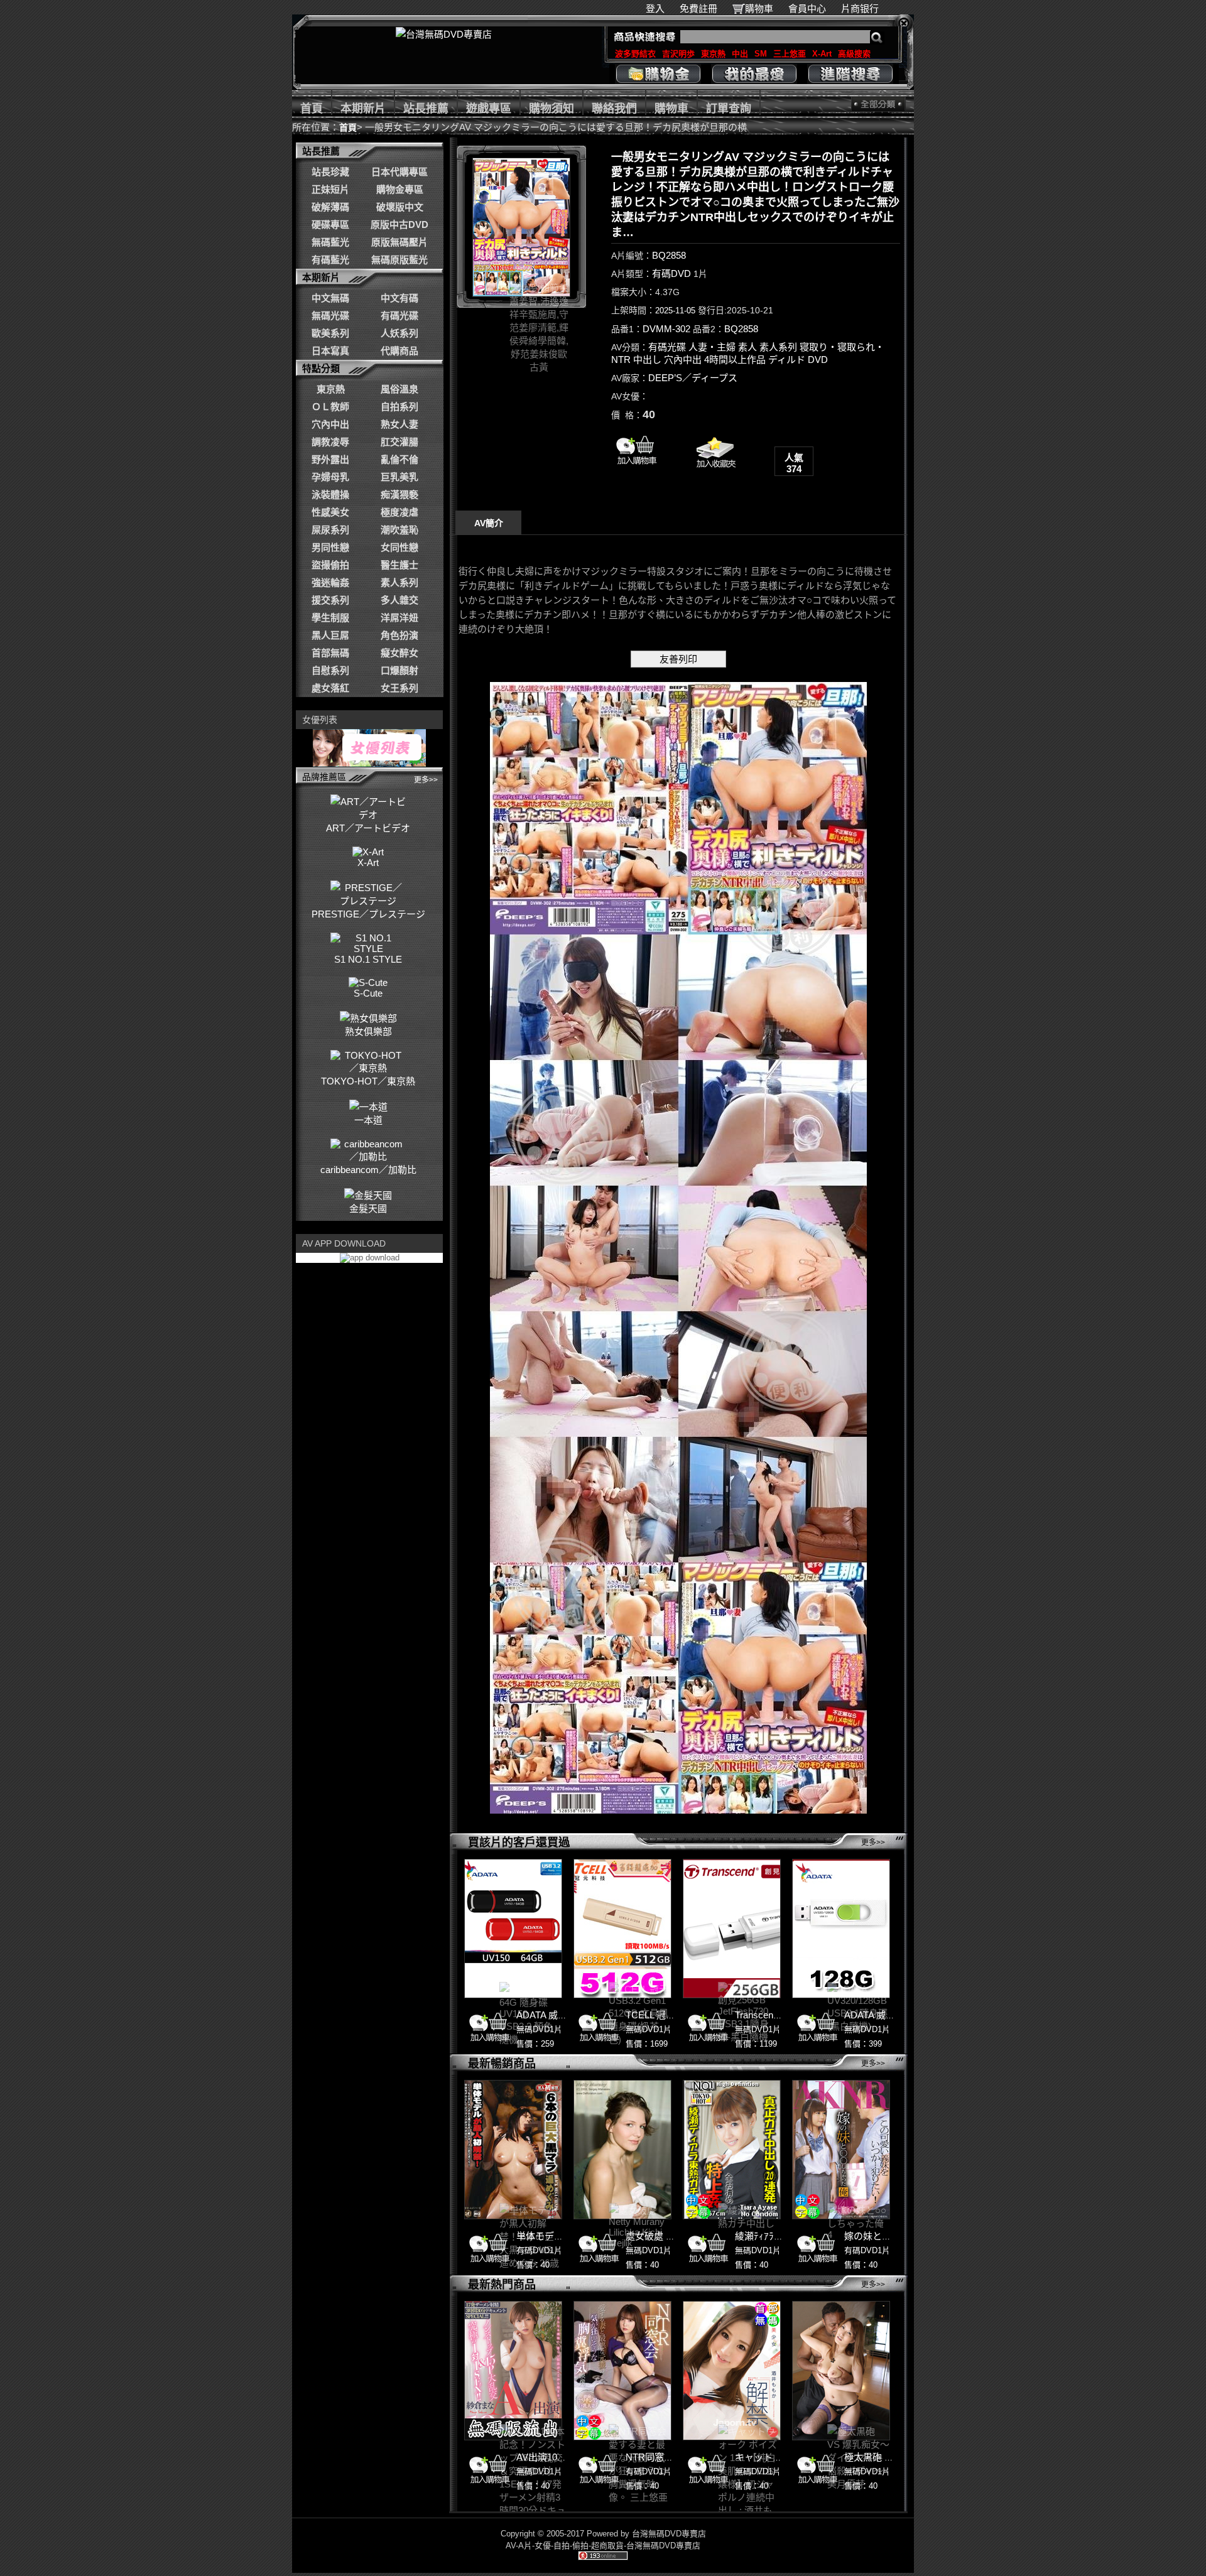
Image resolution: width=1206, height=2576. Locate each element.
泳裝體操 (330, 495)
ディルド (787, 360)
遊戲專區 (489, 109)
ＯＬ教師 (330, 407)
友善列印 (678, 659)
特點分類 (321, 368)
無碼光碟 (330, 316)
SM (761, 54)
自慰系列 (330, 670)
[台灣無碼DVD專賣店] (444, 34)
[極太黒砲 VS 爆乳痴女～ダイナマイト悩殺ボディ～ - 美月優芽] (841, 2371)
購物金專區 (400, 189)
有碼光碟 (399, 316)
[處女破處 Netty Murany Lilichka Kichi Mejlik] (622, 2150)
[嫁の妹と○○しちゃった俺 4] (841, 2150)
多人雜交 (399, 600)
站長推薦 (426, 109)
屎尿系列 (330, 530)
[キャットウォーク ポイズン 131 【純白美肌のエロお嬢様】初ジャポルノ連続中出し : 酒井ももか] (732, 2371)
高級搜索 (854, 54)
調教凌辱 (330, 442)
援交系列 (330, 600)
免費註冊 (698, 8)
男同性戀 (330, 547)
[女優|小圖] (521, 227)
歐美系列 (330, 333)
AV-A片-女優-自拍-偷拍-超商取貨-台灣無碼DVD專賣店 (603, 2546)
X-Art (822, 54)
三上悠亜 (790, 54)
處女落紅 (330, 688)
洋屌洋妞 (399, 618)
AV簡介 (489, 523)
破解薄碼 (330, 207)
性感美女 (330, 512)
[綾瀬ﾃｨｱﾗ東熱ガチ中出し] (732, 2150)
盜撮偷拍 (330, 565)
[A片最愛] (715, 473)
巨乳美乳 (399, 477)
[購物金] (658, 74)
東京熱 (713, 54)
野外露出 (330, 459)
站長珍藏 (330, 172)
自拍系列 (399, 407)
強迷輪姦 (330, 582)
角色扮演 (399, 635)
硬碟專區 (330, 225)
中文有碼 (399, 298)
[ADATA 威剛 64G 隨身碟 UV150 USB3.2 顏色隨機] (513, 1929)
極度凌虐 (399, 512)
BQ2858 (669, 255)
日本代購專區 (399, 172)
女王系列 (399, 688)
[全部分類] (878, 104)
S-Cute (368, 993)
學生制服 (330, 618)
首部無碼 (330, 653)
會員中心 (807, 8)
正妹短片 (330, 189)
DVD (818, 360)
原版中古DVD (399, 225)
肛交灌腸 (399, 442)
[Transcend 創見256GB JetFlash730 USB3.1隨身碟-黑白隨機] (732, 1929)
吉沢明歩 (678, 54)
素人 (747, 347)
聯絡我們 (614, 109)
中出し (647, 360)
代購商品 (399, 351)
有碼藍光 (330, 260)
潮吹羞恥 (399, 530)
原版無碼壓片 (399, 242)
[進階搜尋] (850, 74)
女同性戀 (399, 547)
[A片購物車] (636, 468)
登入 (655, 8)
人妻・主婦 (712, 347)
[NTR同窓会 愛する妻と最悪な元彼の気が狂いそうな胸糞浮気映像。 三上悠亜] (622, 2371)
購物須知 (551, 109)
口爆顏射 (399, 670)
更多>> (426, 780)
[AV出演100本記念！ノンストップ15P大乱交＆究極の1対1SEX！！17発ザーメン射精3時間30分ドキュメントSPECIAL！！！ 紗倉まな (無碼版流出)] (513, 2371)
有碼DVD (671, 273)
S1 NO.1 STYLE (368, 959)
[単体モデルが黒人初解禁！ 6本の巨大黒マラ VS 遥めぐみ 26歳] (513, 2150)
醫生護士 (399, 565)
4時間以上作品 (735, 360)
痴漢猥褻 (399, 495)
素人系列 (399, 582)
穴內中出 (330, 424)
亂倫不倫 (399, 459)
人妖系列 (399, 333)
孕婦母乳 (330, 477)
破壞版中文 (400, 207)
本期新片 (363, 109)
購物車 (759, 8)
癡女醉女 (399, 653)
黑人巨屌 (330, 635)
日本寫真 (330, 351)
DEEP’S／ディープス (693, 378)
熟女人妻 (399, 424)
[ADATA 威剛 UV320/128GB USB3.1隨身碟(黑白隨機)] (841, 1929)
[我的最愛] (754, 74)
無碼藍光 (330, 242)
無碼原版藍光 (399, 260)
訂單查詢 (729, 109)
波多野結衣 (635, 54)
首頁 (312, 109)
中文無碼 (330, 298)
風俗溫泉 (399, 389)
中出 (740, 54)
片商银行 (865, 8)
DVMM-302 (666, 329)
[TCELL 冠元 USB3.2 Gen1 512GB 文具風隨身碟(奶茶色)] (622, 1929)
